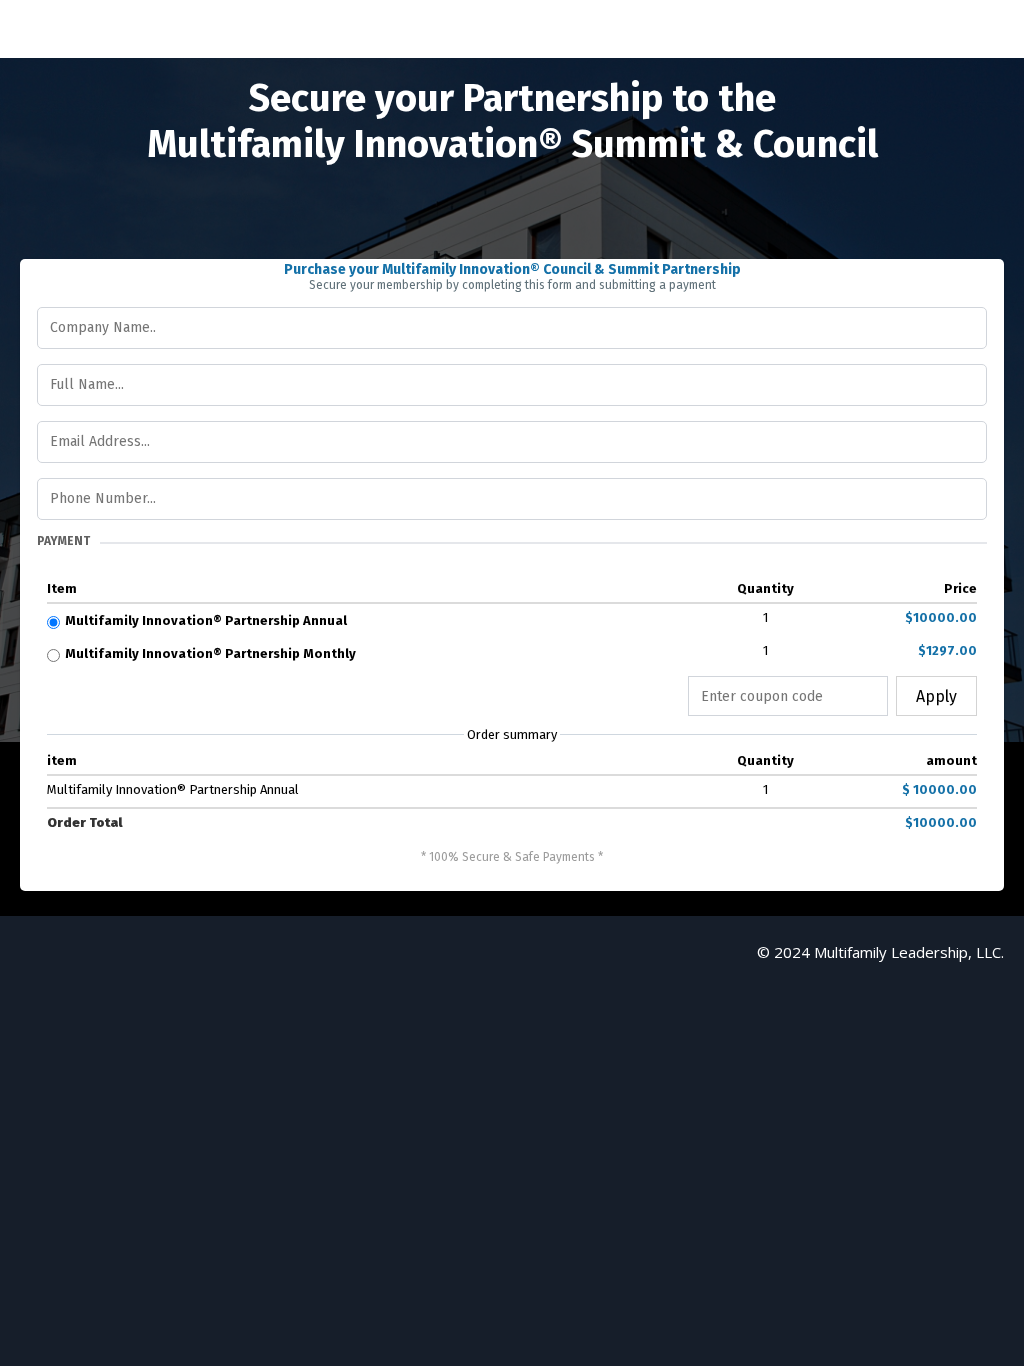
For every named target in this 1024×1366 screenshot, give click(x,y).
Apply (936, 696)
